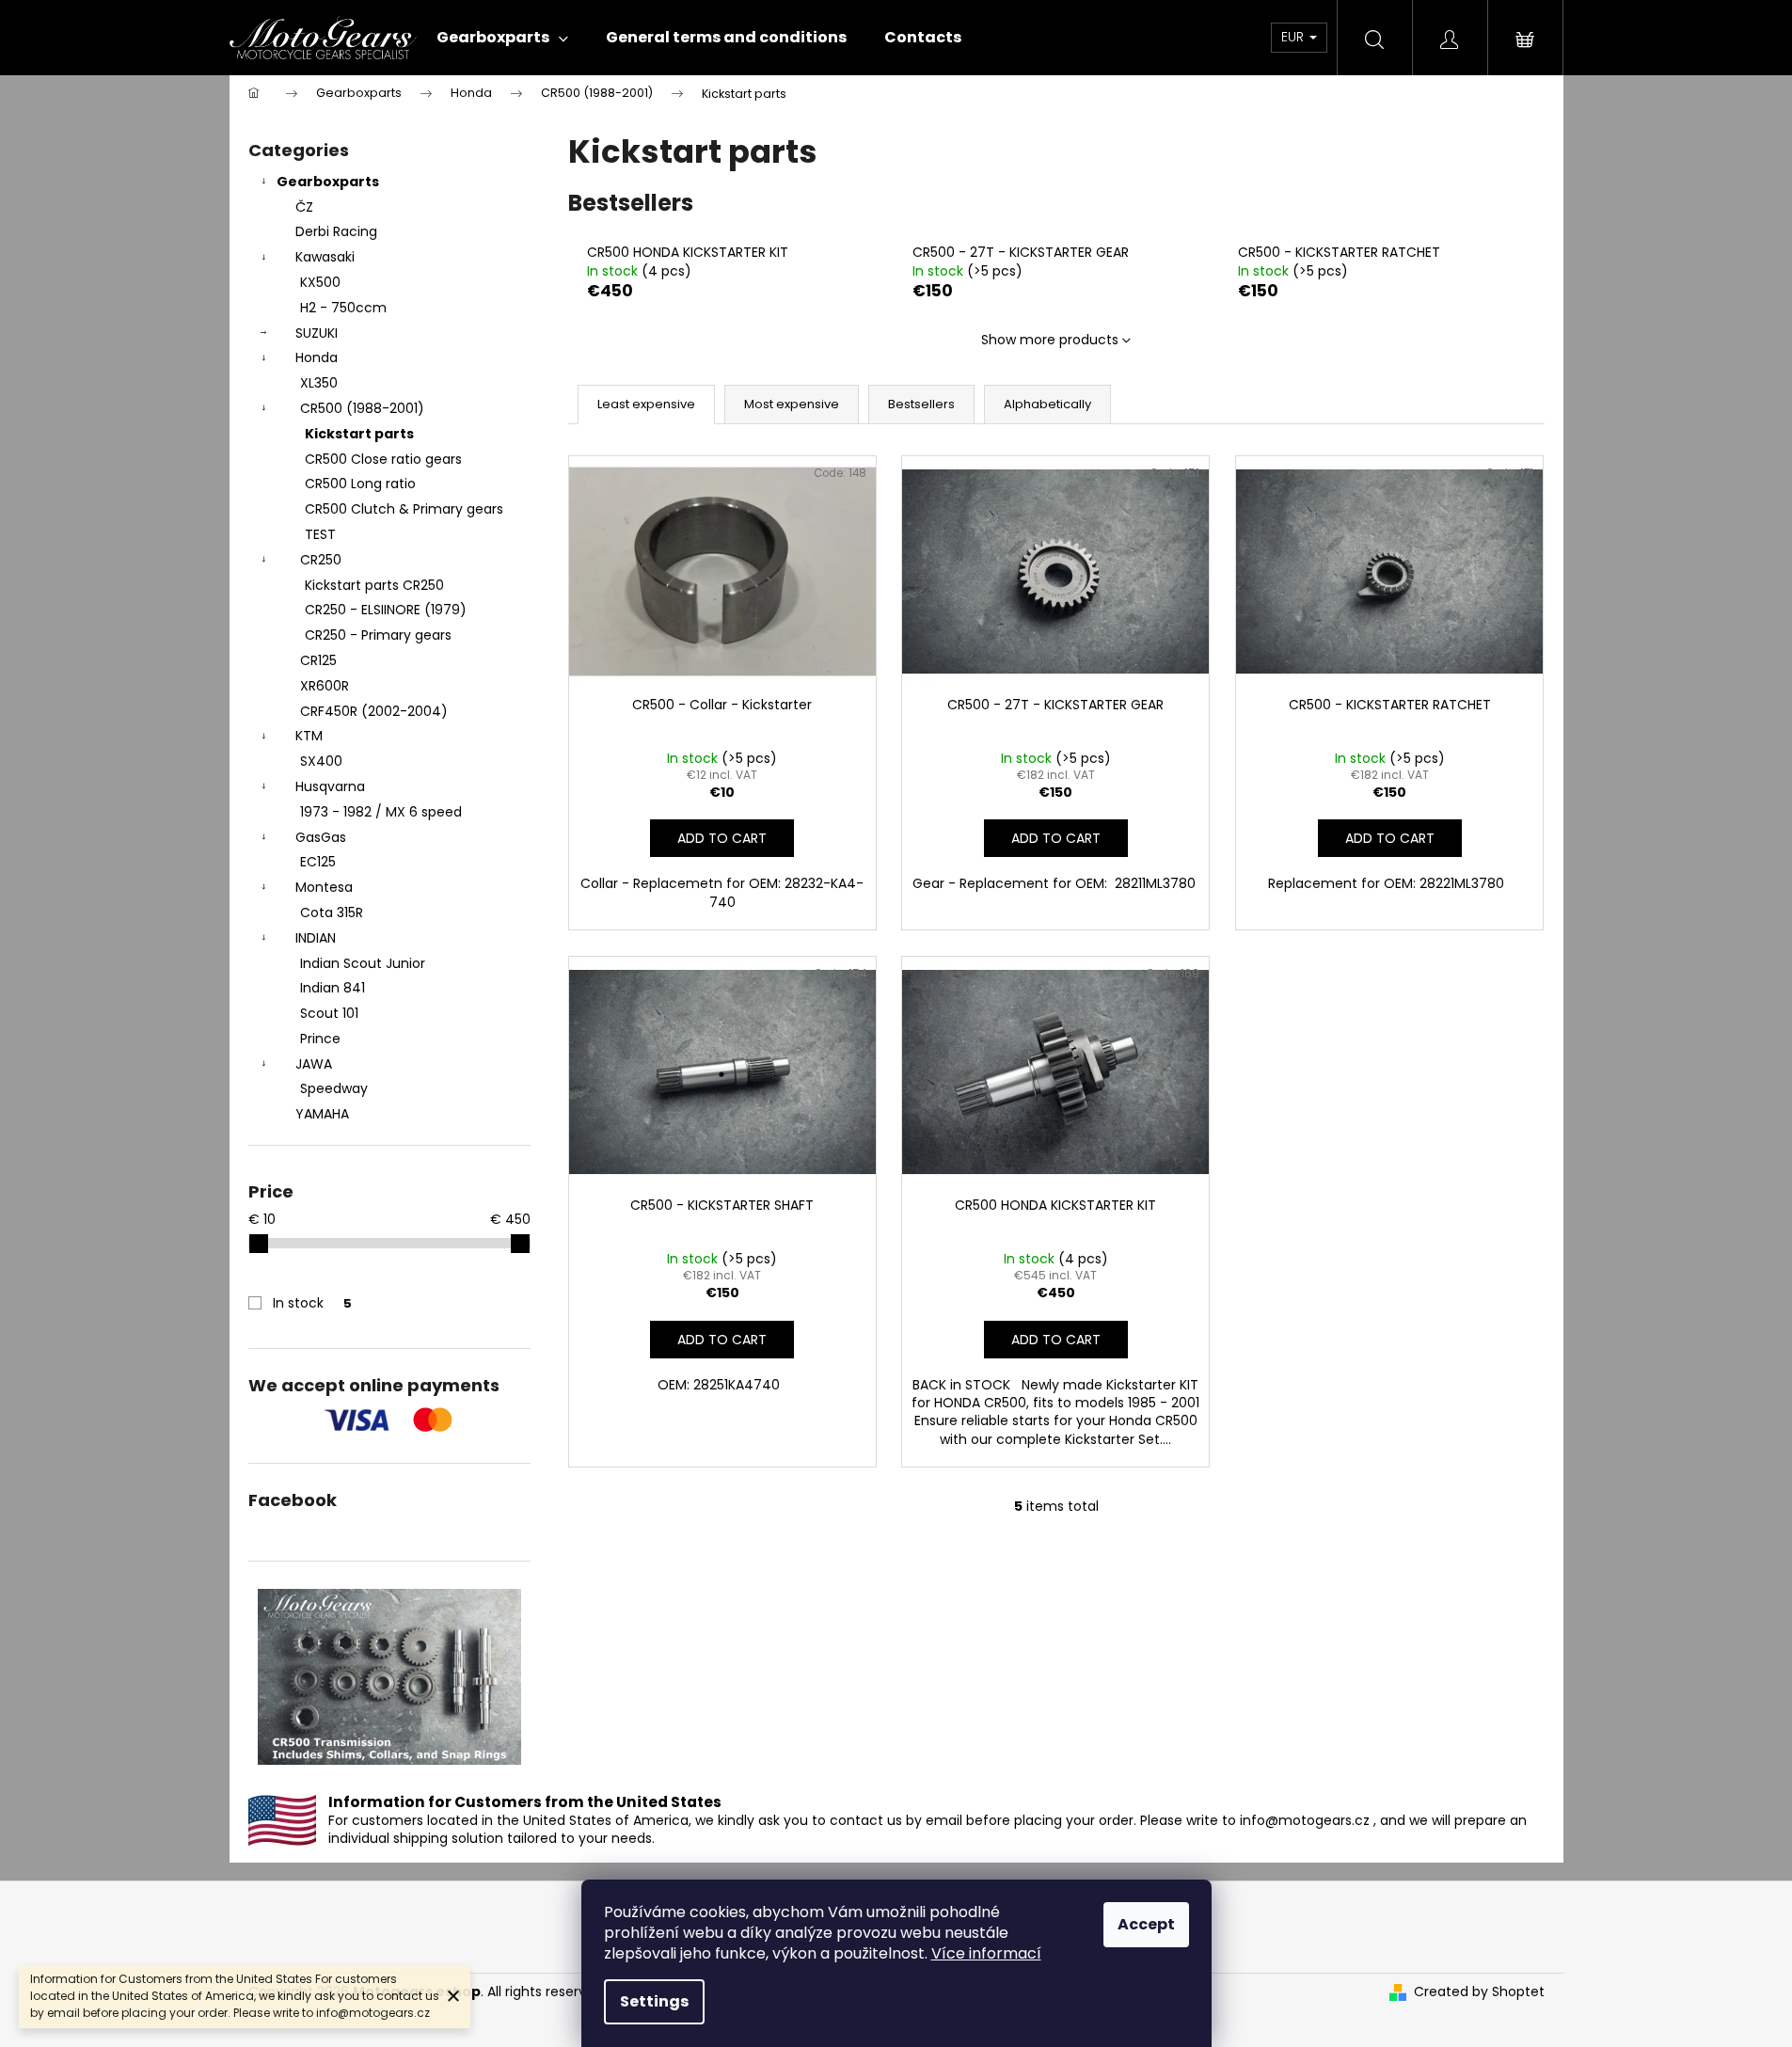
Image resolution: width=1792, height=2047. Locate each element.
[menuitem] (502, 38)
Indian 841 (333, 988)
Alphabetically (1047, 404)
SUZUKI (317, 333)
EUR (1294, 37)
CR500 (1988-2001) (362, 408)
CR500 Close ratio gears (383, 459)
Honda (317, 357)
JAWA (314, 1064)
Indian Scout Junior (363, 963)
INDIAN (316, 938)
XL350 (319, 383)
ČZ (304, 207)
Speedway (334, 1088)
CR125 (318, 660)
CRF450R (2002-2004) (374, 711)
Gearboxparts (328, 182)
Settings (654, 2001)
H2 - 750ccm (343, 308)
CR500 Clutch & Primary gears (404, 509)
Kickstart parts (359, 434)
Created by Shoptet (1479, 1992)
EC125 (318, 862)
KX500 (320, 282)
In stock (312, 1303)
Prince (320, 1039)
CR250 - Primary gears (378, 635)
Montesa (324, 887)
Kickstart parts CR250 (374, 585)
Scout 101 (329, 1013)
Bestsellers (921, 404)
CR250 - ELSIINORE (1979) (386, 610)
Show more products (1050, 340)
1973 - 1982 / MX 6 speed (381, 812)
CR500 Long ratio (360, 484)
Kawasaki (325, 257)
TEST (320, 534)
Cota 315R (332, 912)
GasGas (321, 837)
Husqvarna (330, 786)
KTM (309, 736)
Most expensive (792, 404)
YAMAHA (322, 1114)
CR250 (321, 560)
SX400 (321, 761)
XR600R (325, 686)
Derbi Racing (336, 231)
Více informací (986, 1953)
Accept (1146, 1924)
